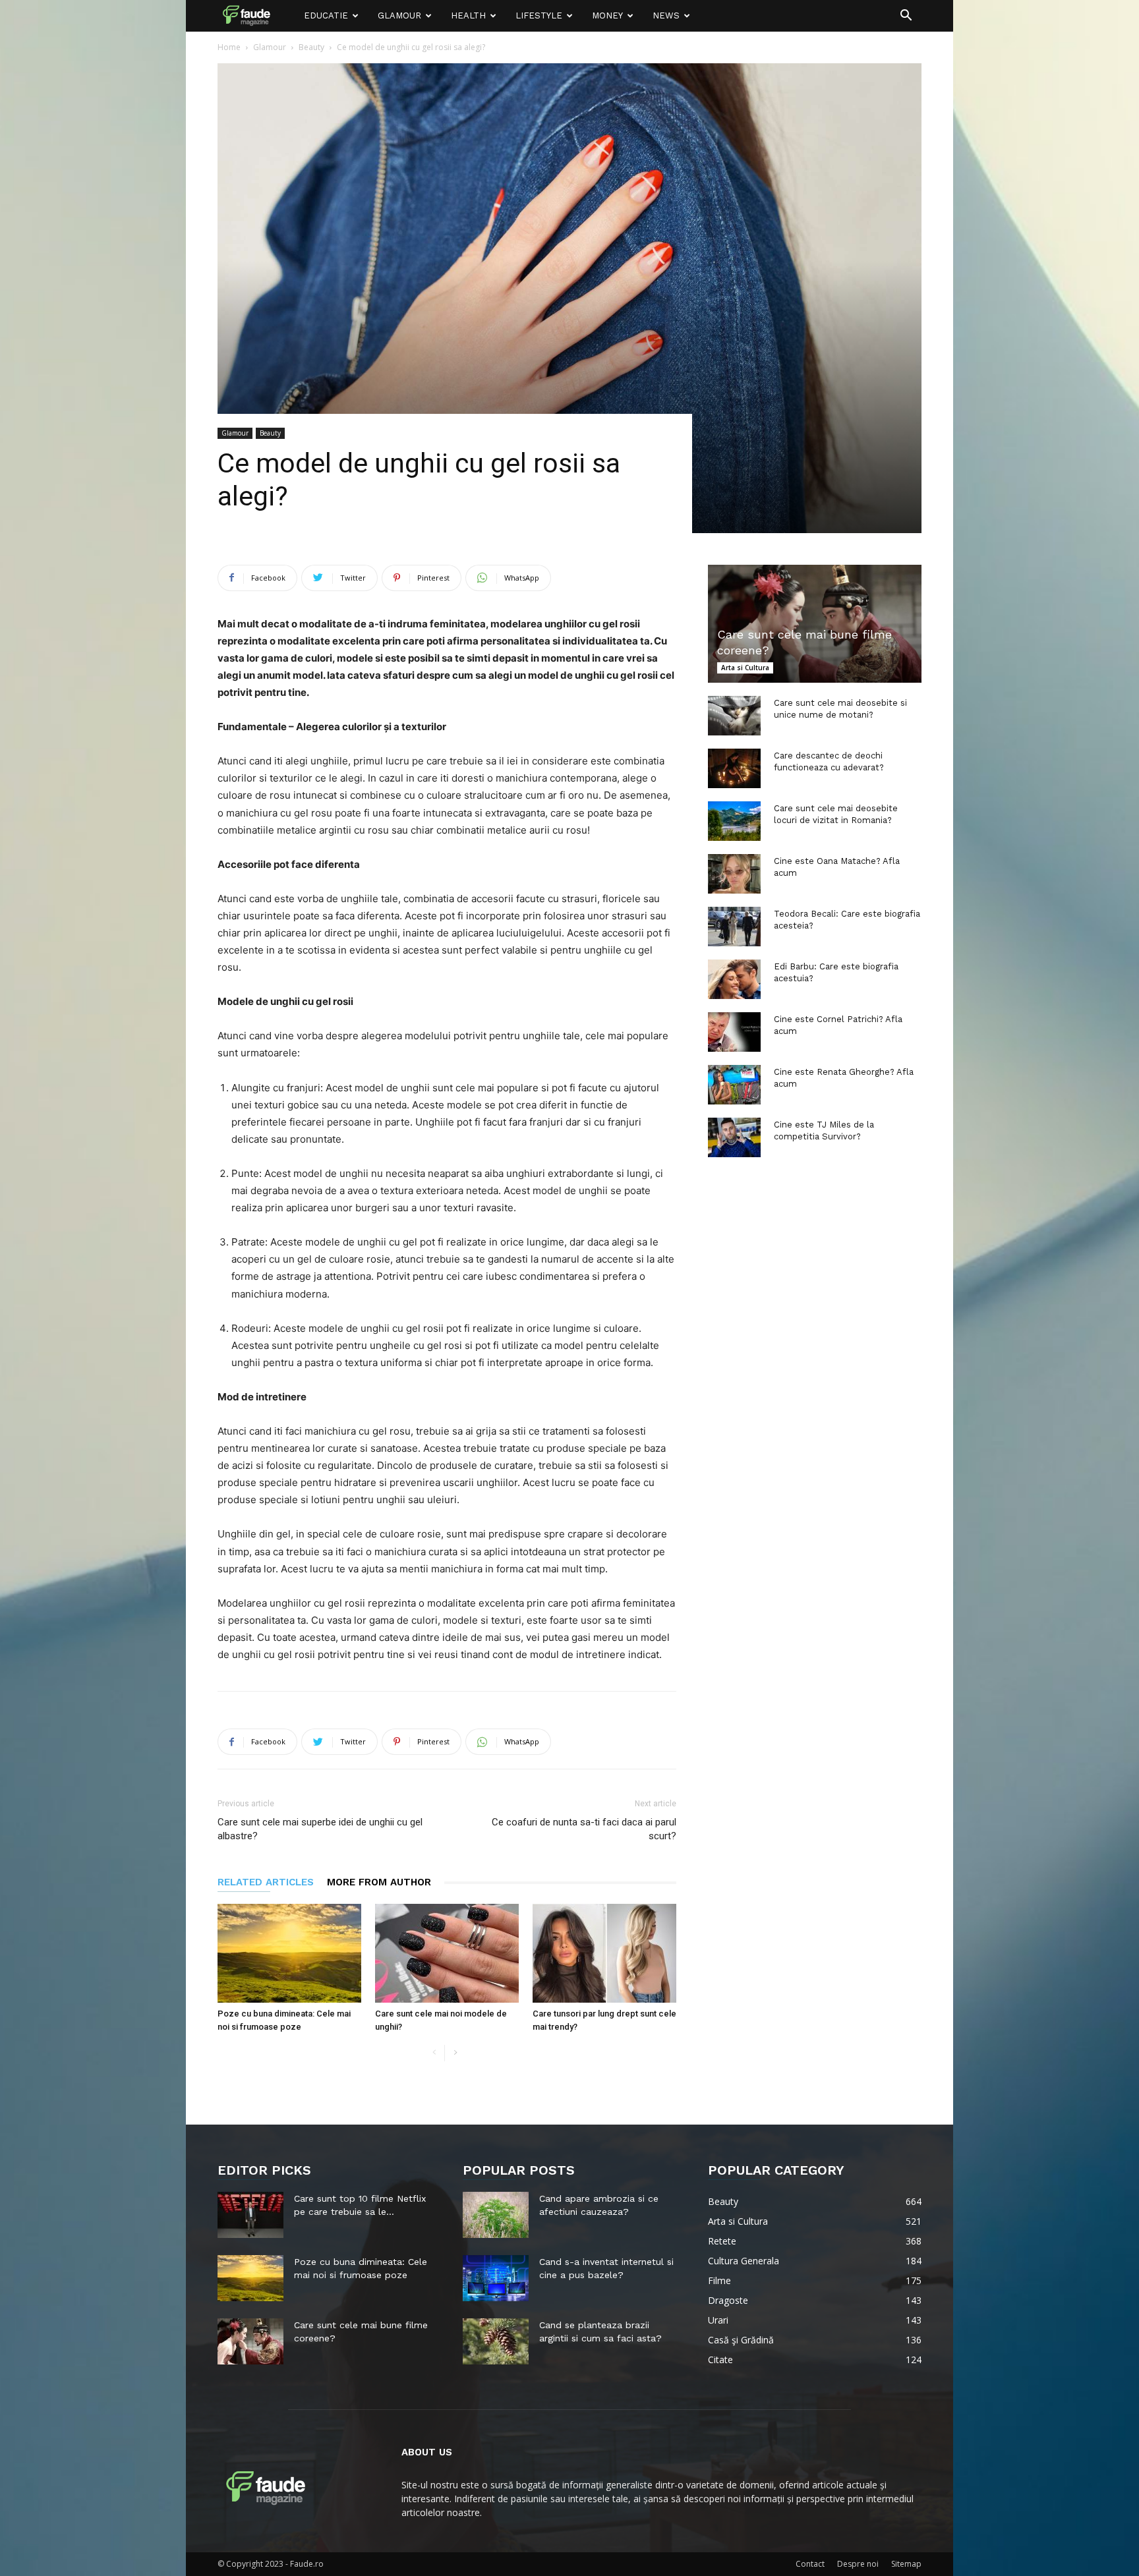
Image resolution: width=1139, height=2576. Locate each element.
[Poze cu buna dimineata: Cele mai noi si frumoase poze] (289, 1953)
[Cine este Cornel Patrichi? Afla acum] (734, 1032)
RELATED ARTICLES (266, 1882)
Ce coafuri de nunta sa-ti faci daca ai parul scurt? (584, 1829)
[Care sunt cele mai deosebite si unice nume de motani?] (734, 716)
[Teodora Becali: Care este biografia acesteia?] (734, 927)
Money (607, 15)
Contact (810, 2564)
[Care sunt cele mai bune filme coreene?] (815, 624)
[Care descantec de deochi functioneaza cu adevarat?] (734, 768)
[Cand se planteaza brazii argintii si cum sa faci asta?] (496, 2341)
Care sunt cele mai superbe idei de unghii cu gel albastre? (320, 1829)
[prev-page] (434, 2053)
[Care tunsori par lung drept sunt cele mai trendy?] (604, 1953)
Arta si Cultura (745, 668)
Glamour (399, 15)
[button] (906, 17)
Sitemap (906, 2564)
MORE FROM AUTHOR (379, 1882)
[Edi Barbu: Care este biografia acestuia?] (734, 979)
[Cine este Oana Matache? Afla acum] (734, 874)
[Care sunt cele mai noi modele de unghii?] (447, 1953)
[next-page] (455, 2053)
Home (229, 47)
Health (468, 15)
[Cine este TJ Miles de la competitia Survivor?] (734, 1137)
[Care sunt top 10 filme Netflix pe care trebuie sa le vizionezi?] (250, 2215)
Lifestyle (539, 15)
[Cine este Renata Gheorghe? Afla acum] (734, 1085)
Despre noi (858, 2564)
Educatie (326, 15)
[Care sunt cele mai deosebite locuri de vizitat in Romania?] (734, 821)
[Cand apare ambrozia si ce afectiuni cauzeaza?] (496, 2215)
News (666, 15)
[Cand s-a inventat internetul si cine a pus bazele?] (496, 2278)
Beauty (311, 47)
